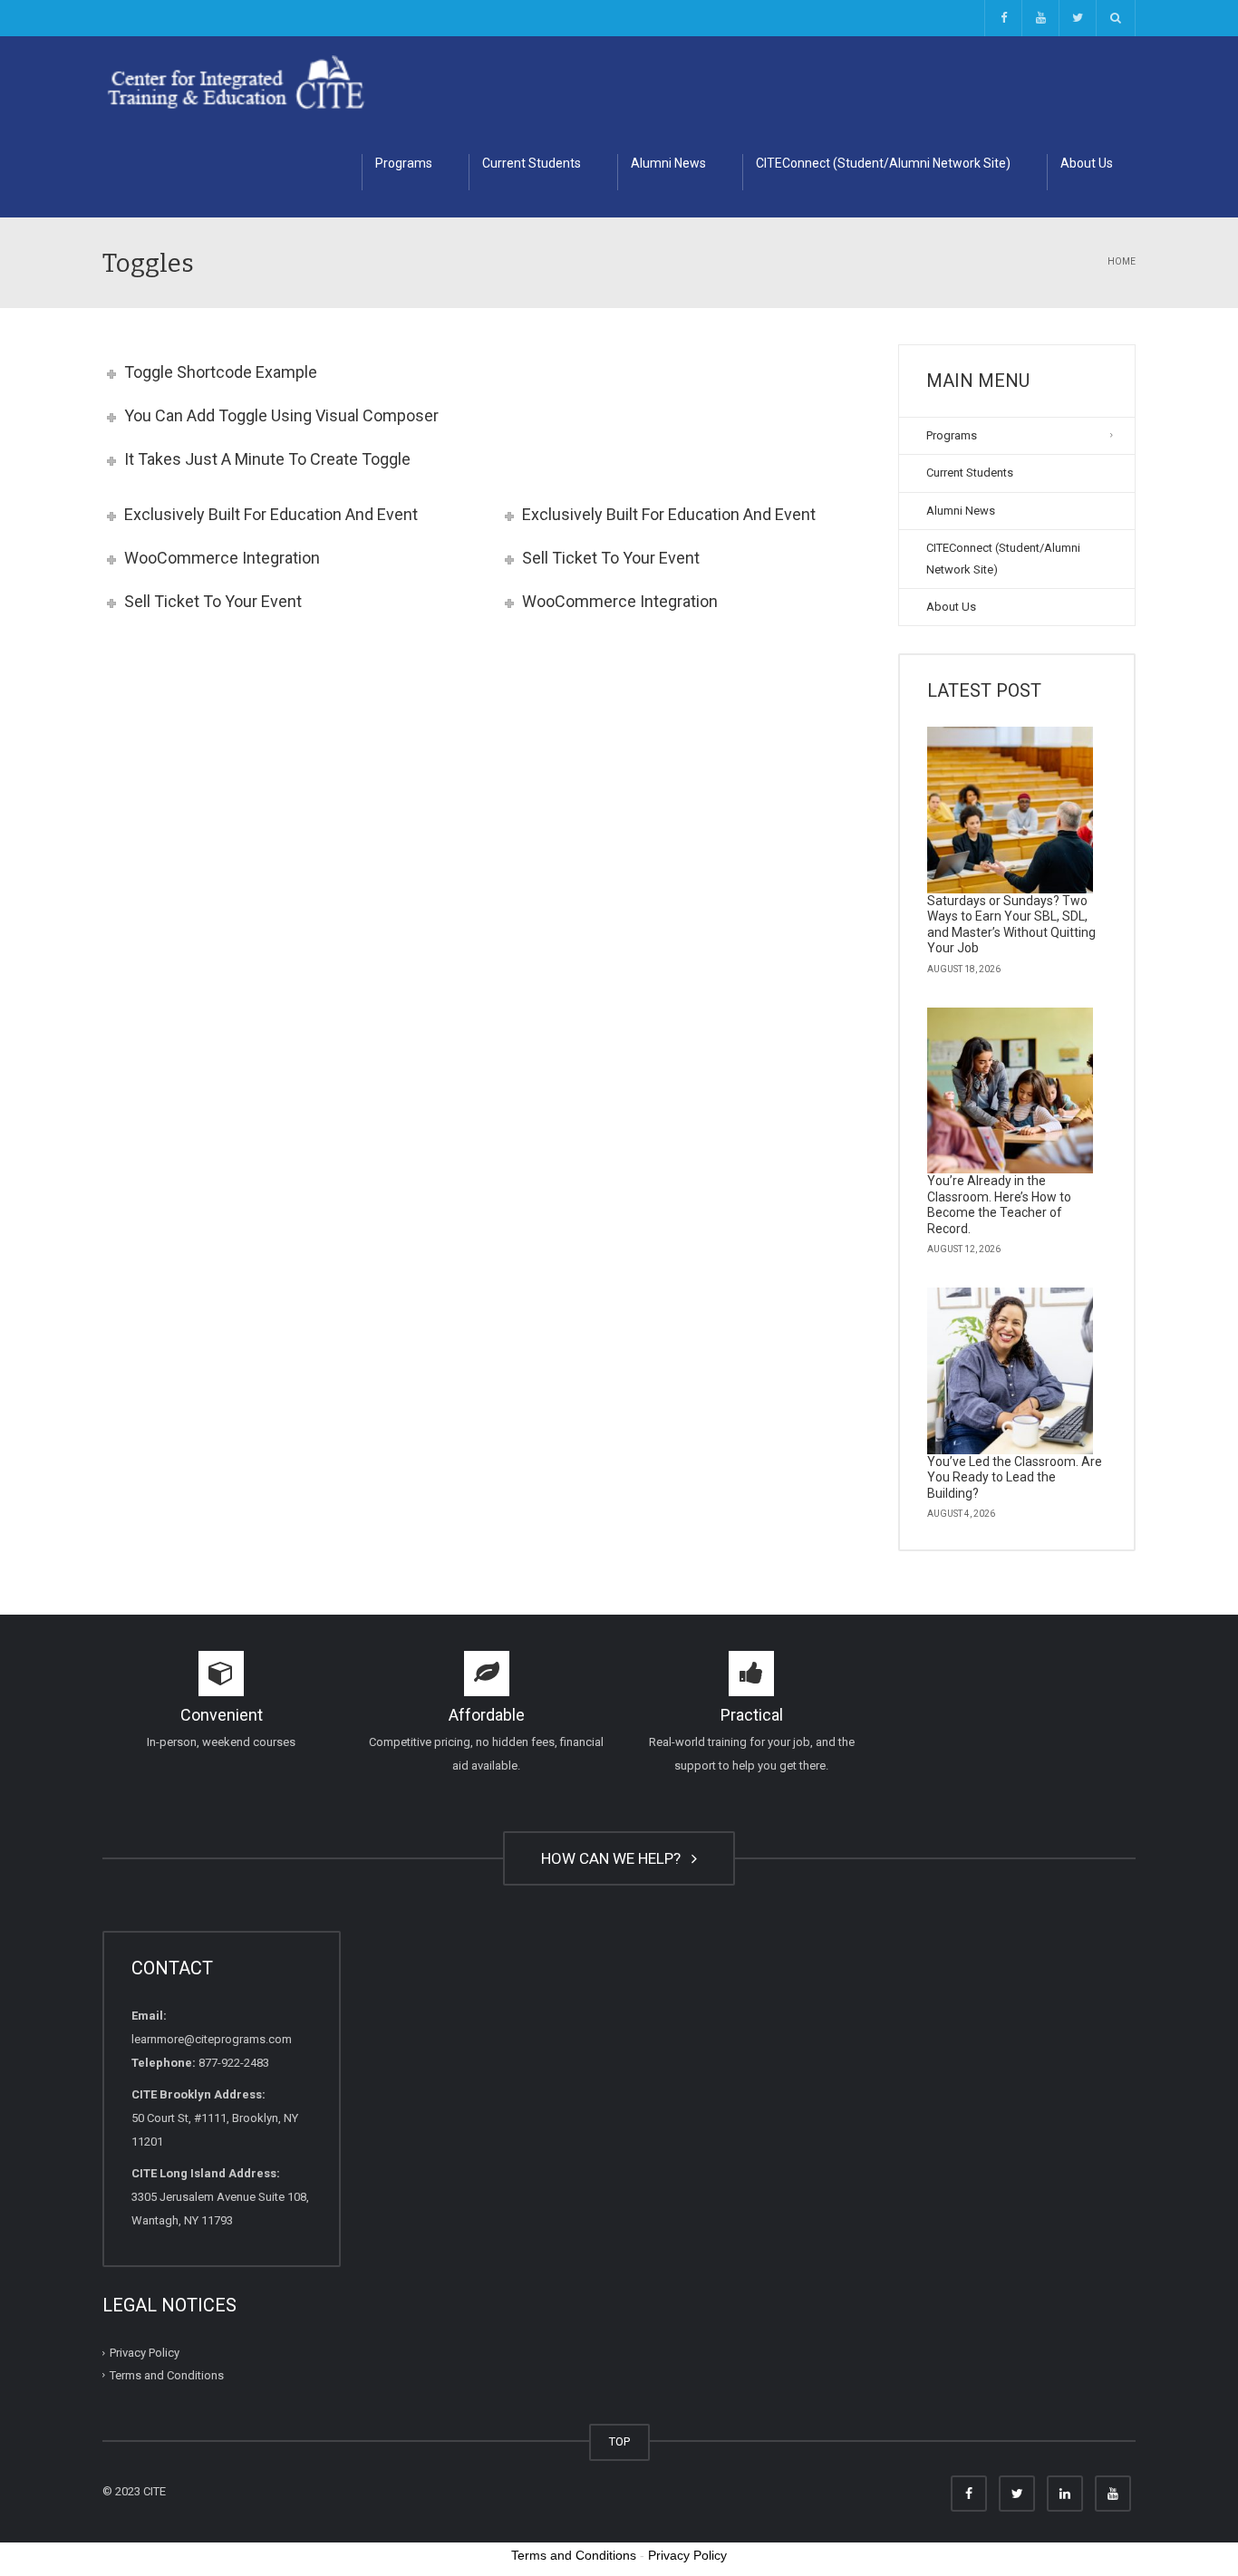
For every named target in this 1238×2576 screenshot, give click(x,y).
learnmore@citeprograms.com (212, 2039)
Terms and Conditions (167, 2375)
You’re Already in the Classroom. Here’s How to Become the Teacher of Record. (999, 1205)
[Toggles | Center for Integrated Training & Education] (236, 81)
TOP (619, 2441)
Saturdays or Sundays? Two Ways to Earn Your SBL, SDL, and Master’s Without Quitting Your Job (1011, 925)
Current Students (532, 163)
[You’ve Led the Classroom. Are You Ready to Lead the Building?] (1011, 1371)
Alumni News (668, 163)
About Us (1087, 163)
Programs (404, 163)
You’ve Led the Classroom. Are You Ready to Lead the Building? (1015, 1477)
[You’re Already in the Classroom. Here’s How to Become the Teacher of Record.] (1011, 1091)
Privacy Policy (145, 2353)
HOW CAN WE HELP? (614, 1858)
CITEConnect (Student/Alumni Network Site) (883, 163)
